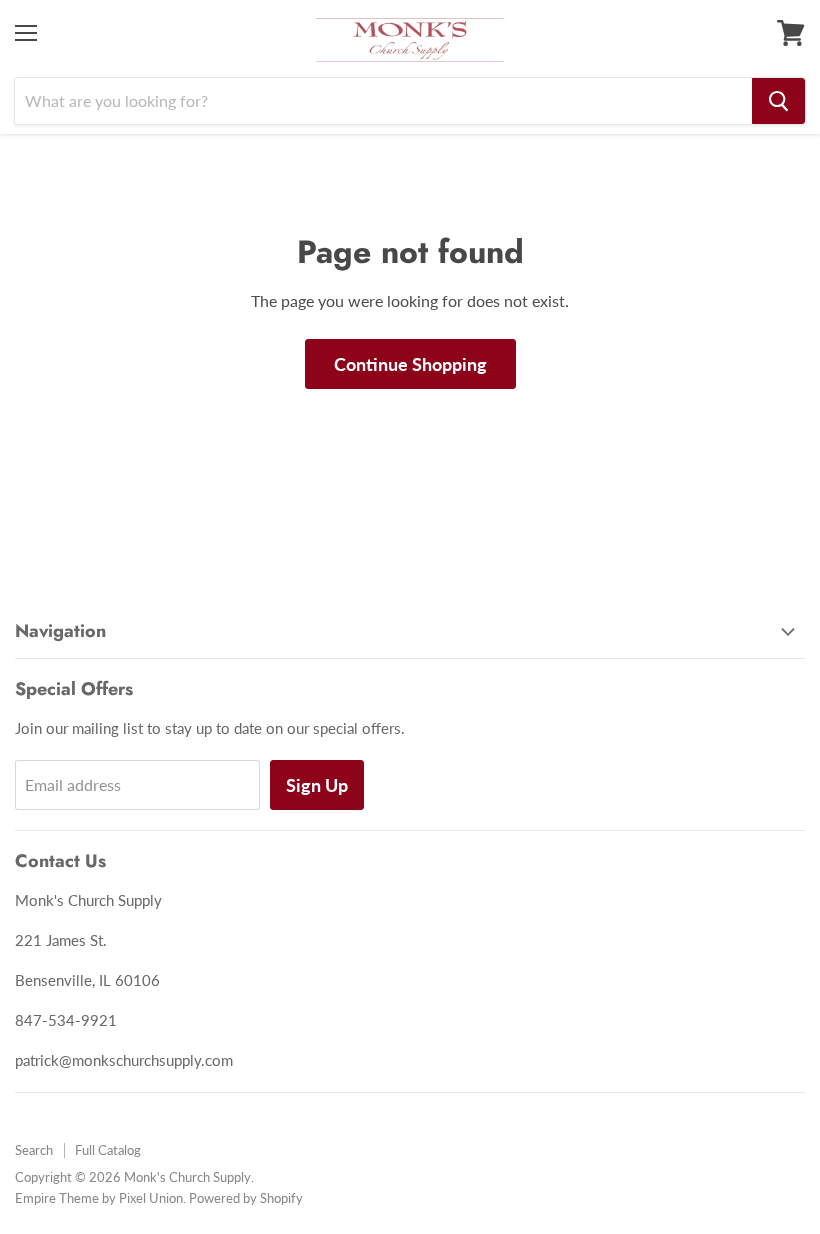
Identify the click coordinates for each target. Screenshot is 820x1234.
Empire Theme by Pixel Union (99, 1198)
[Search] (778, 101)
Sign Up (317, 785)
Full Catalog (108, 1150)
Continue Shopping (410, 364)
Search (34, 1150)
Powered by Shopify (246, 1198)
